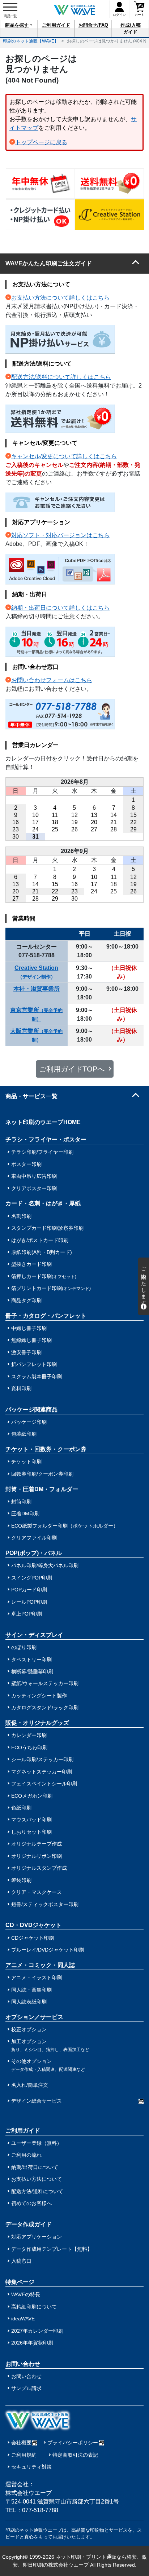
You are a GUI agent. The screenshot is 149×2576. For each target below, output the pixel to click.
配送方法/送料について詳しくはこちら (61, 377)
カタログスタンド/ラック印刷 (45, 1707)
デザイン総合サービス (37, 2101)
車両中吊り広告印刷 (34, 1176)
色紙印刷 (21, 1808)
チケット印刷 (26, 1462)
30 (16, 837)
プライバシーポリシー (73, 2443)
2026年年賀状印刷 (32, 2343)
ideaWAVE (23, 2319)
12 (74, 815)
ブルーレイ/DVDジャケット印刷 (48, 1950)
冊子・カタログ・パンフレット (46, 1316)
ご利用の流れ (26, 2155)
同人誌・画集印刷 (31, 1990)
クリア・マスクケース (37, 1892)
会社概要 (21, 2443)
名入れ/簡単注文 (30, 2085)
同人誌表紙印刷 (29, 2002)
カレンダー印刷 (29, 1735)
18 (55, 822)
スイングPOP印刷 (32, 1578)
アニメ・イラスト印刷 (37, 1978)
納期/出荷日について (35, 2167)
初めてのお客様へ (31, 2203)
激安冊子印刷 (26, 1352)
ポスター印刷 (26, 1164)
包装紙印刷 (24, 1434)
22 (133, 822)
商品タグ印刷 (26, 1300)
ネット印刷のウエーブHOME (43, 1122)
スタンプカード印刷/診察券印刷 (47, 1228)
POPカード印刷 (29, 1590)
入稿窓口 (21, 2261)
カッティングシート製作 (39, 1696)
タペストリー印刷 (31, 1660)
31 (35, 837)
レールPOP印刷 (29, 1602)
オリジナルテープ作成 (37, 1844)
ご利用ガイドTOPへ (72, 1069)
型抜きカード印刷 (31, 1264)
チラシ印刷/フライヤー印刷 (42, 1152)
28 (114, 829)
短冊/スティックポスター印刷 (45, 1904)
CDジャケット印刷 (33, 1938)
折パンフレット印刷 (34, 1364)
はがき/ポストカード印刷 (40, 1240)
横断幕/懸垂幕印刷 (32, 1671)
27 (94, 829)
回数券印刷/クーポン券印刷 (42, 1474)
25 (55, 829)
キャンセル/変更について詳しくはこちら (64, 456)
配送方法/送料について (37, 2191)
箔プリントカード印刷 (51, 1288)
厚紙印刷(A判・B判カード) (42, 1252)
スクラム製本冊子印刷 (37, 1377)
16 (16, 822)
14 (114, 815)
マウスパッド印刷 (31, 1820)
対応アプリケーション (37, 2237)
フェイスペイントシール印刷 (44, 1784)
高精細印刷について (34, 2307)
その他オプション (48, 2065)
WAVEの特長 (26, 2294)
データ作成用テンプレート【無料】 (52, 2249)
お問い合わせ (26, 2376)
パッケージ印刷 (29, 1422)
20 (94, 822)
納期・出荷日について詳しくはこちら (60, 608)
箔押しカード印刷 (44, 1276)
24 (35, 829)
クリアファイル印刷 (34, 1538)
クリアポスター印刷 (34, 1188)
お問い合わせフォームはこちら (52, 680)
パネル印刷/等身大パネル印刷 (45, 1565)
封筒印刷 (21, 1502)
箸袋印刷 (21, 1880)
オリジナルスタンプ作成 (39, 1868)
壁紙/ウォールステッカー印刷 (45, 1683)
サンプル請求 (26, 2388)
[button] (19, 28)
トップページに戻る (41, 142)
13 (94, 815)
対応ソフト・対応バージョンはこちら (60, 535)
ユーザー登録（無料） (37, 2143)
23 (16, 829)
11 (55, 815)
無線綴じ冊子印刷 (31, 1340)
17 (35, 822)
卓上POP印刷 (27, 1614)
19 (74, 822)
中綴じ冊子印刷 (29, 1328)
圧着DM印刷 (25, 1514)
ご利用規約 (24, 2455)
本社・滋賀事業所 (37, 989)
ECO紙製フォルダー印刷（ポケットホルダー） (65, 1526)
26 (74, 829)
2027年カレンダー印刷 (37, 2331)
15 (133, 815)
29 (133, 829)
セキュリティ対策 (31, 2467)
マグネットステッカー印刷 (42, 1772)
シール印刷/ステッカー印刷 (42, 1759)
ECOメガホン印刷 (32, 1796)
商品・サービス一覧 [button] (31, 1096)
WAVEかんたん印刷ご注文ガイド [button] (49, 263)
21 (114, 822)
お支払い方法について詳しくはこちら (60, 298)
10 (35, 815)
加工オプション (50, 2045)
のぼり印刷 (24, 1647)
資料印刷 (21, 1388)
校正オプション (29, 2029)
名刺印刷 (21, 1216)
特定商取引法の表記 (75, 2455)
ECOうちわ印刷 (29, 1747)
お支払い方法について (37, 2179)
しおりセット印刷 (31, 1832)
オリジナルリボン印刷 (37, 1856)
